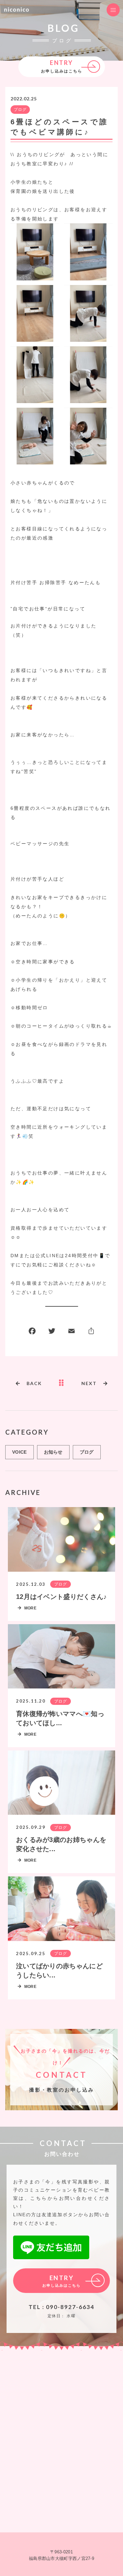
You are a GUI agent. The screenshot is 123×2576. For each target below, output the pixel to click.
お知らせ (53, 1452)
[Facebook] (32, 1332)
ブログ (20, 109)
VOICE (20, 1452)
